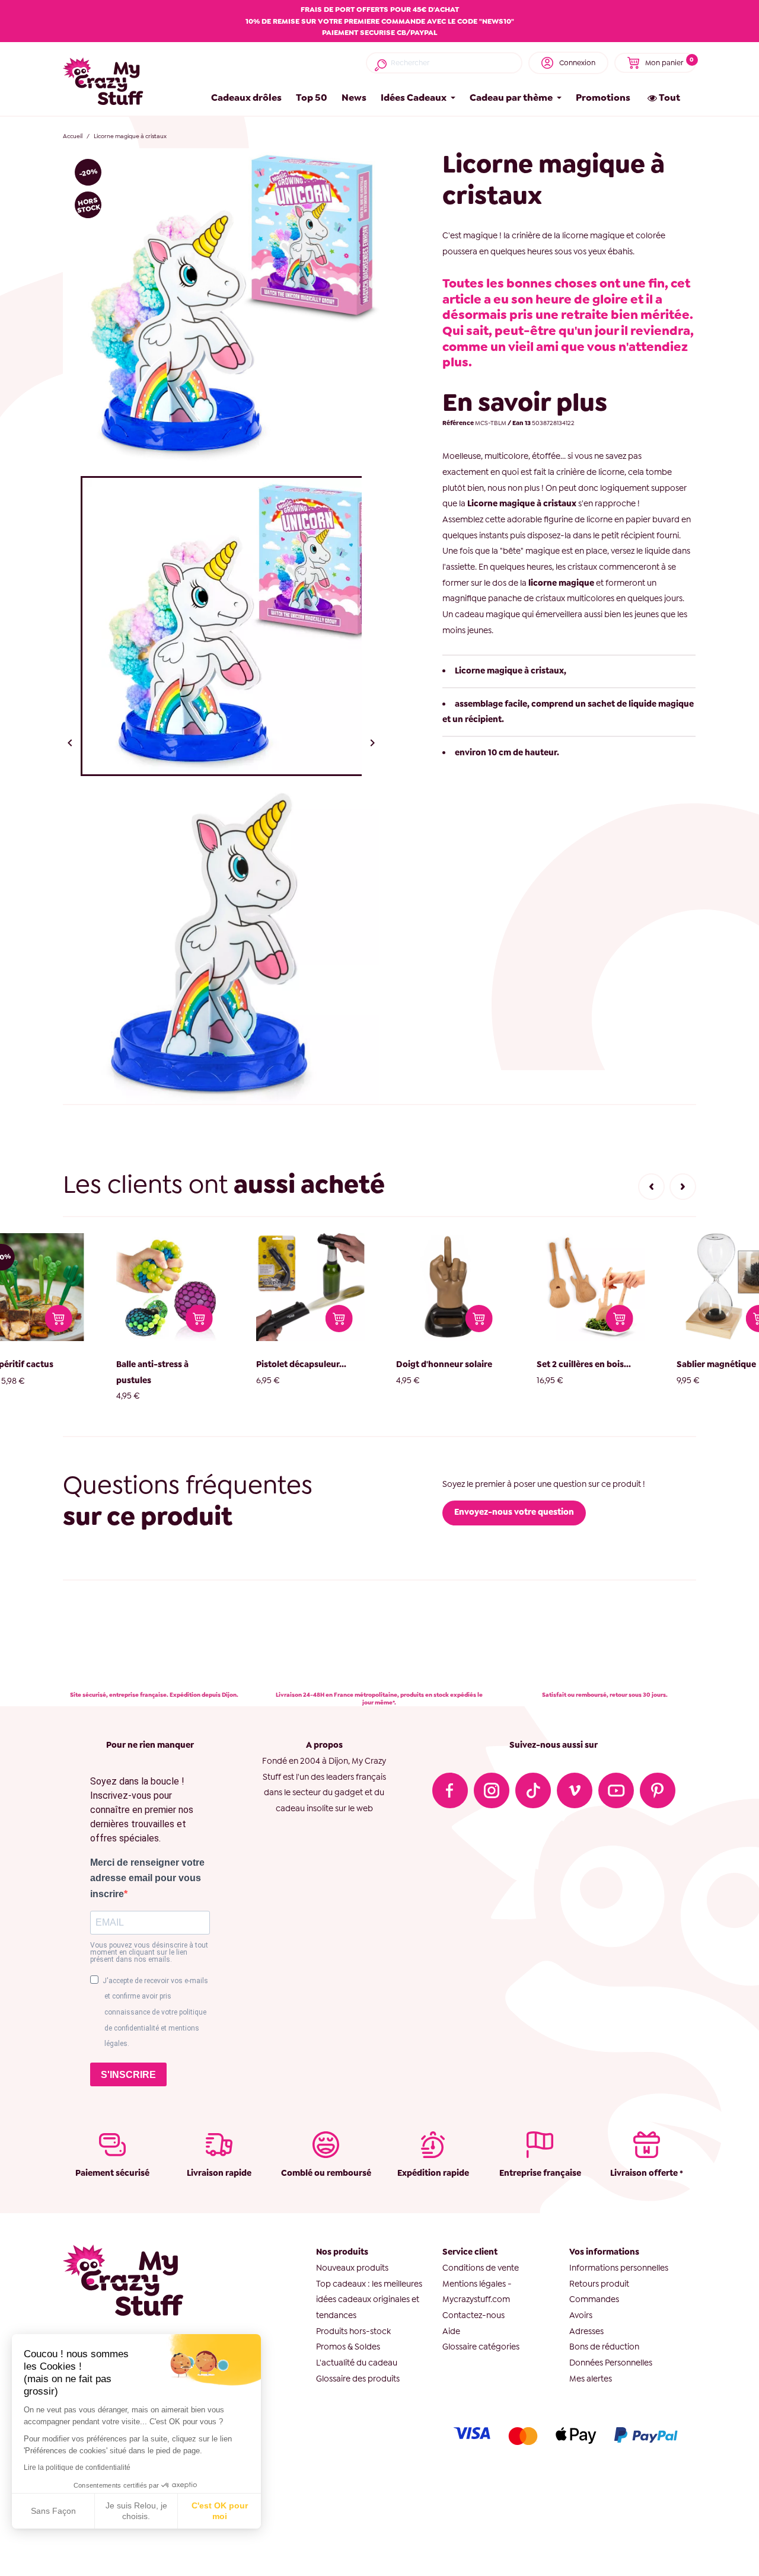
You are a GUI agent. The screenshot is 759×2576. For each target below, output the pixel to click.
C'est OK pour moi (220, 2511)
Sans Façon (53, 2511)
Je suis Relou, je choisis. (136, 2511)
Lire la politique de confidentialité (77, 2468)
